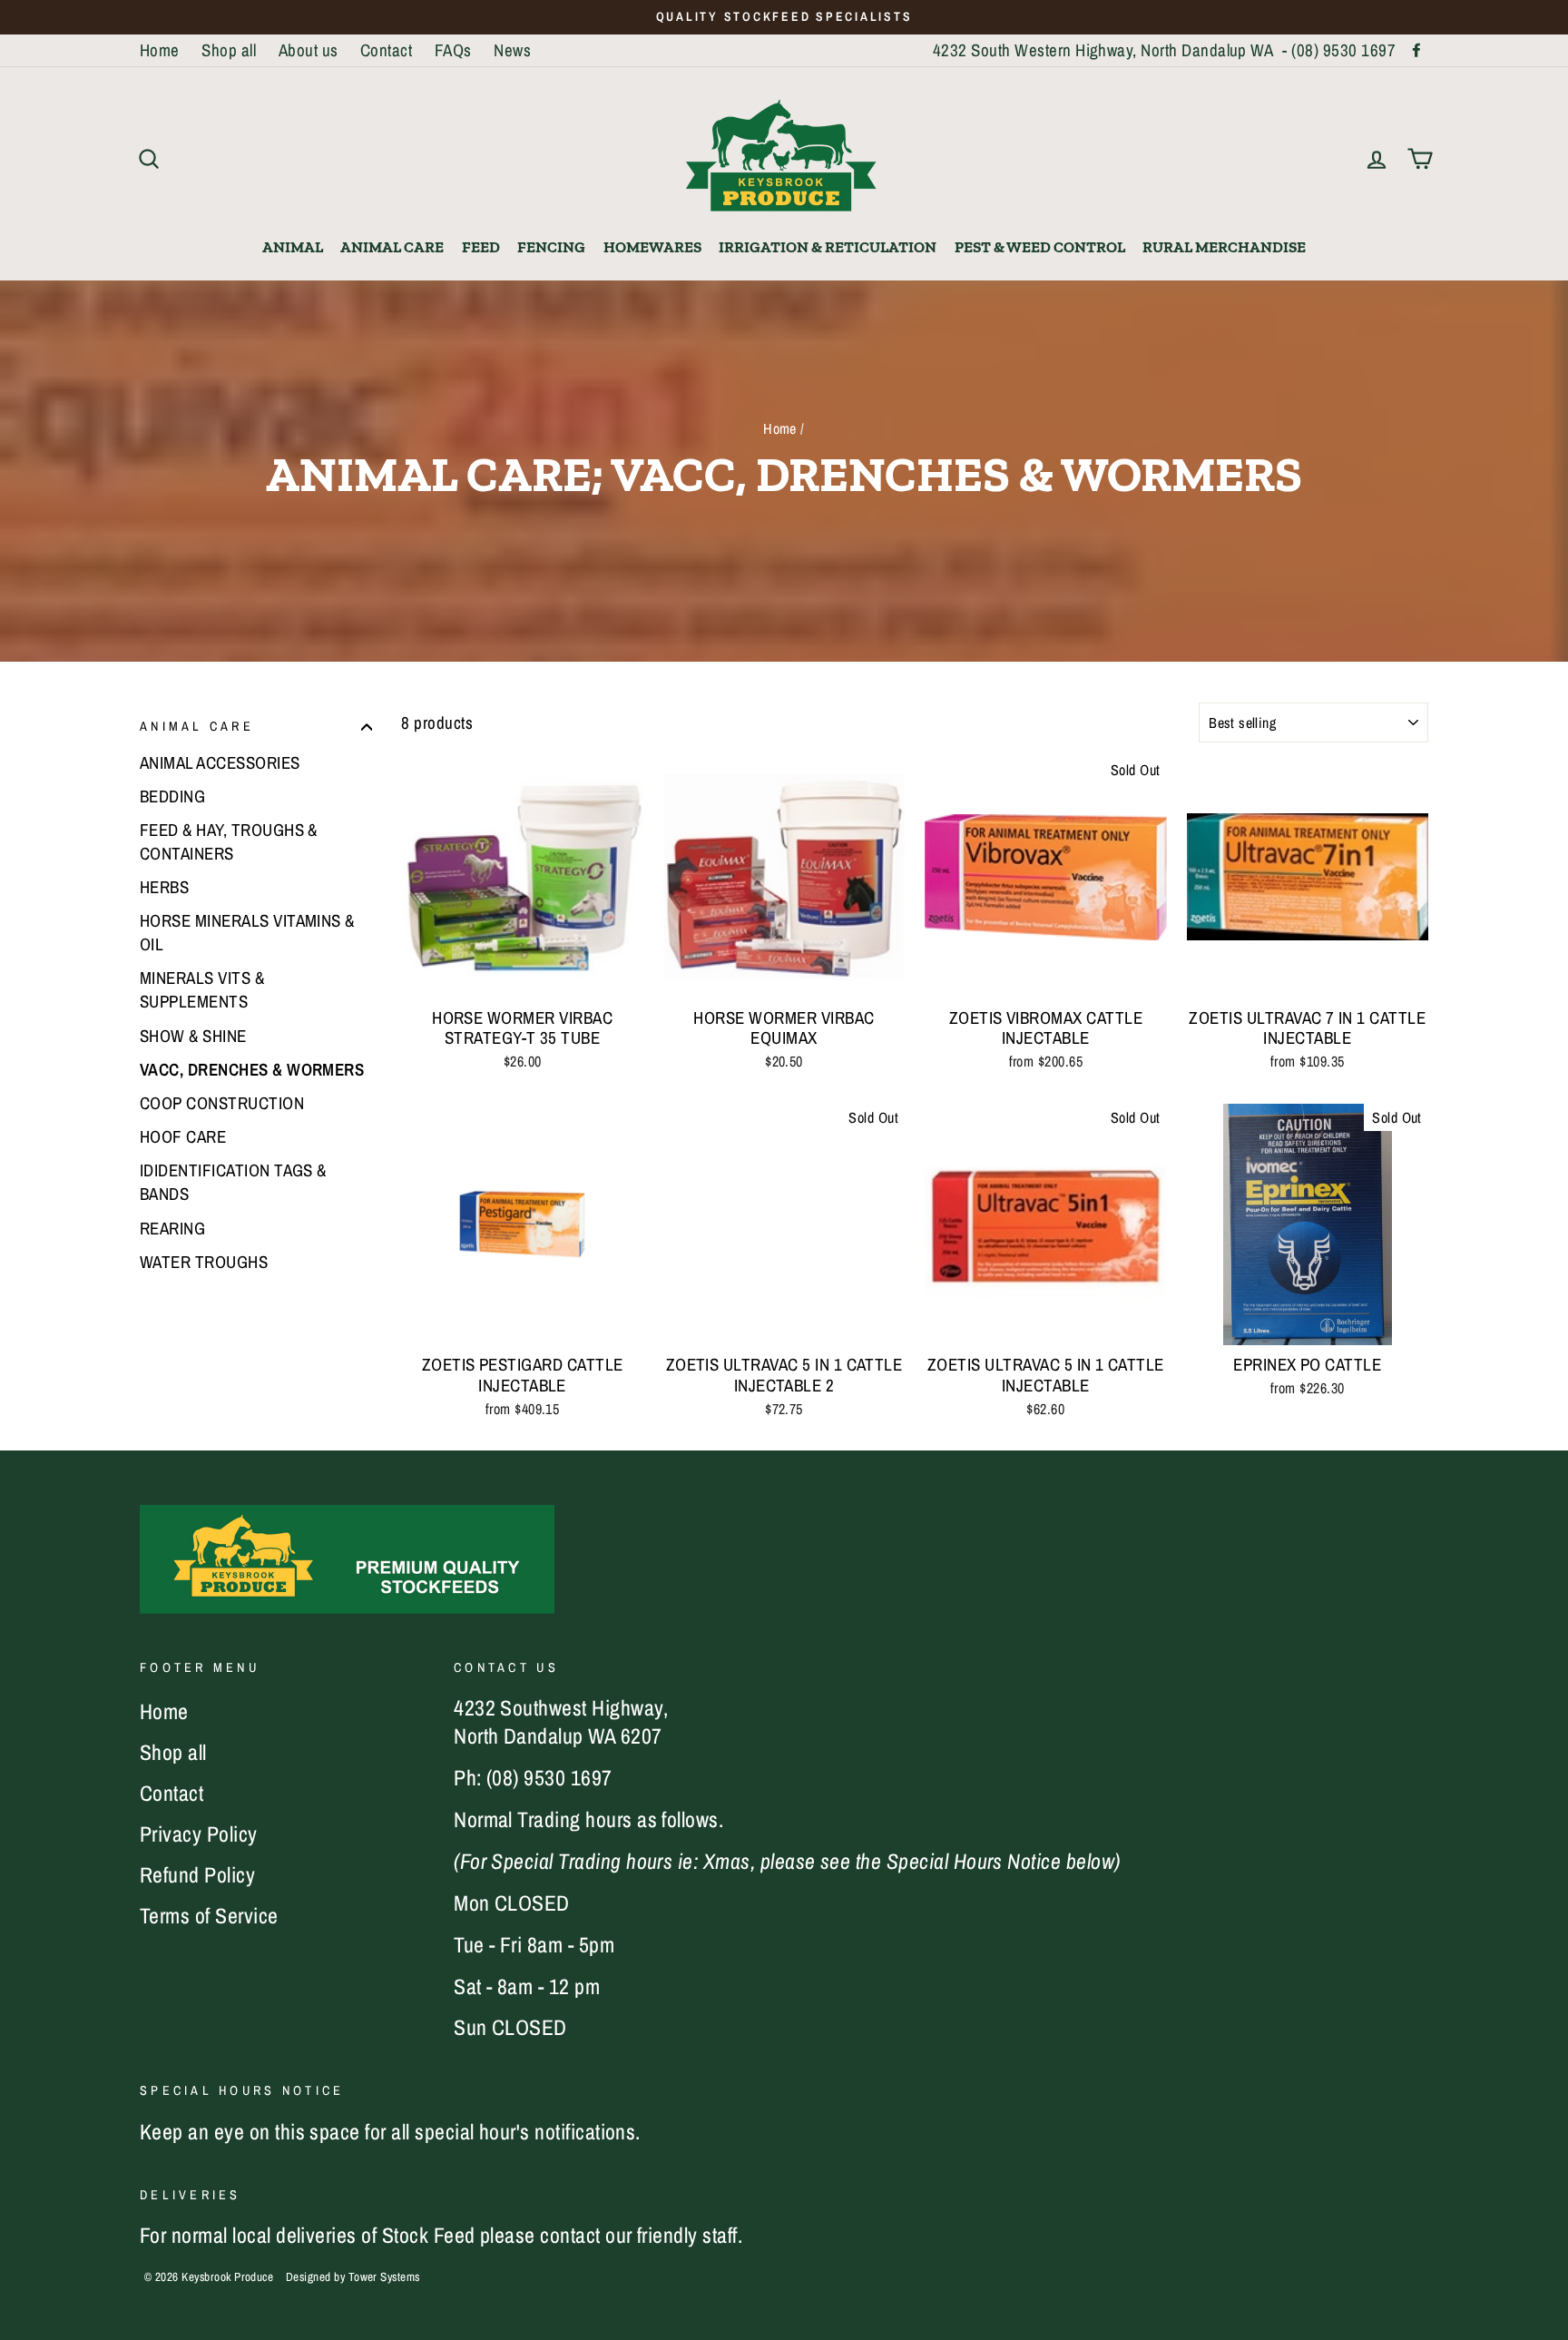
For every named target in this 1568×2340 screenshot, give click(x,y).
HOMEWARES (652, 247)
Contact (386, 50)
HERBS (164, 888)
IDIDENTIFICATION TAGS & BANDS (233, 1183)
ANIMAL (293, 247)
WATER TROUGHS (204, 1262)
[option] (784, 17)
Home (160, 50)
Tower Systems (384, 2276)
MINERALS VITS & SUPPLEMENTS (202, 990)
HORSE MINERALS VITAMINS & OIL (247, 933)
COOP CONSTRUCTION (222, 1104)
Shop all (229, 50)
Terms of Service (209, 1915)
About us (309, 50)
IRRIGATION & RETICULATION (828, 247)
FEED (481, 247)
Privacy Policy (199, 1834)
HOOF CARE (183, 1137)
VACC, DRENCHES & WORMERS (252, 1069)
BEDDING (172, 796)
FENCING (551, 247)
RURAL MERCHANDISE (1224, 247)
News (512, 50)
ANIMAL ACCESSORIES (220, 762)
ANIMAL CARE (392, 247)
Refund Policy (197, 1874)
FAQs (453, 50)
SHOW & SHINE (193, 1036)
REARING (172, 1228)
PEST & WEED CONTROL (1040, 247)
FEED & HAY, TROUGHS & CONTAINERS (229, 841)
